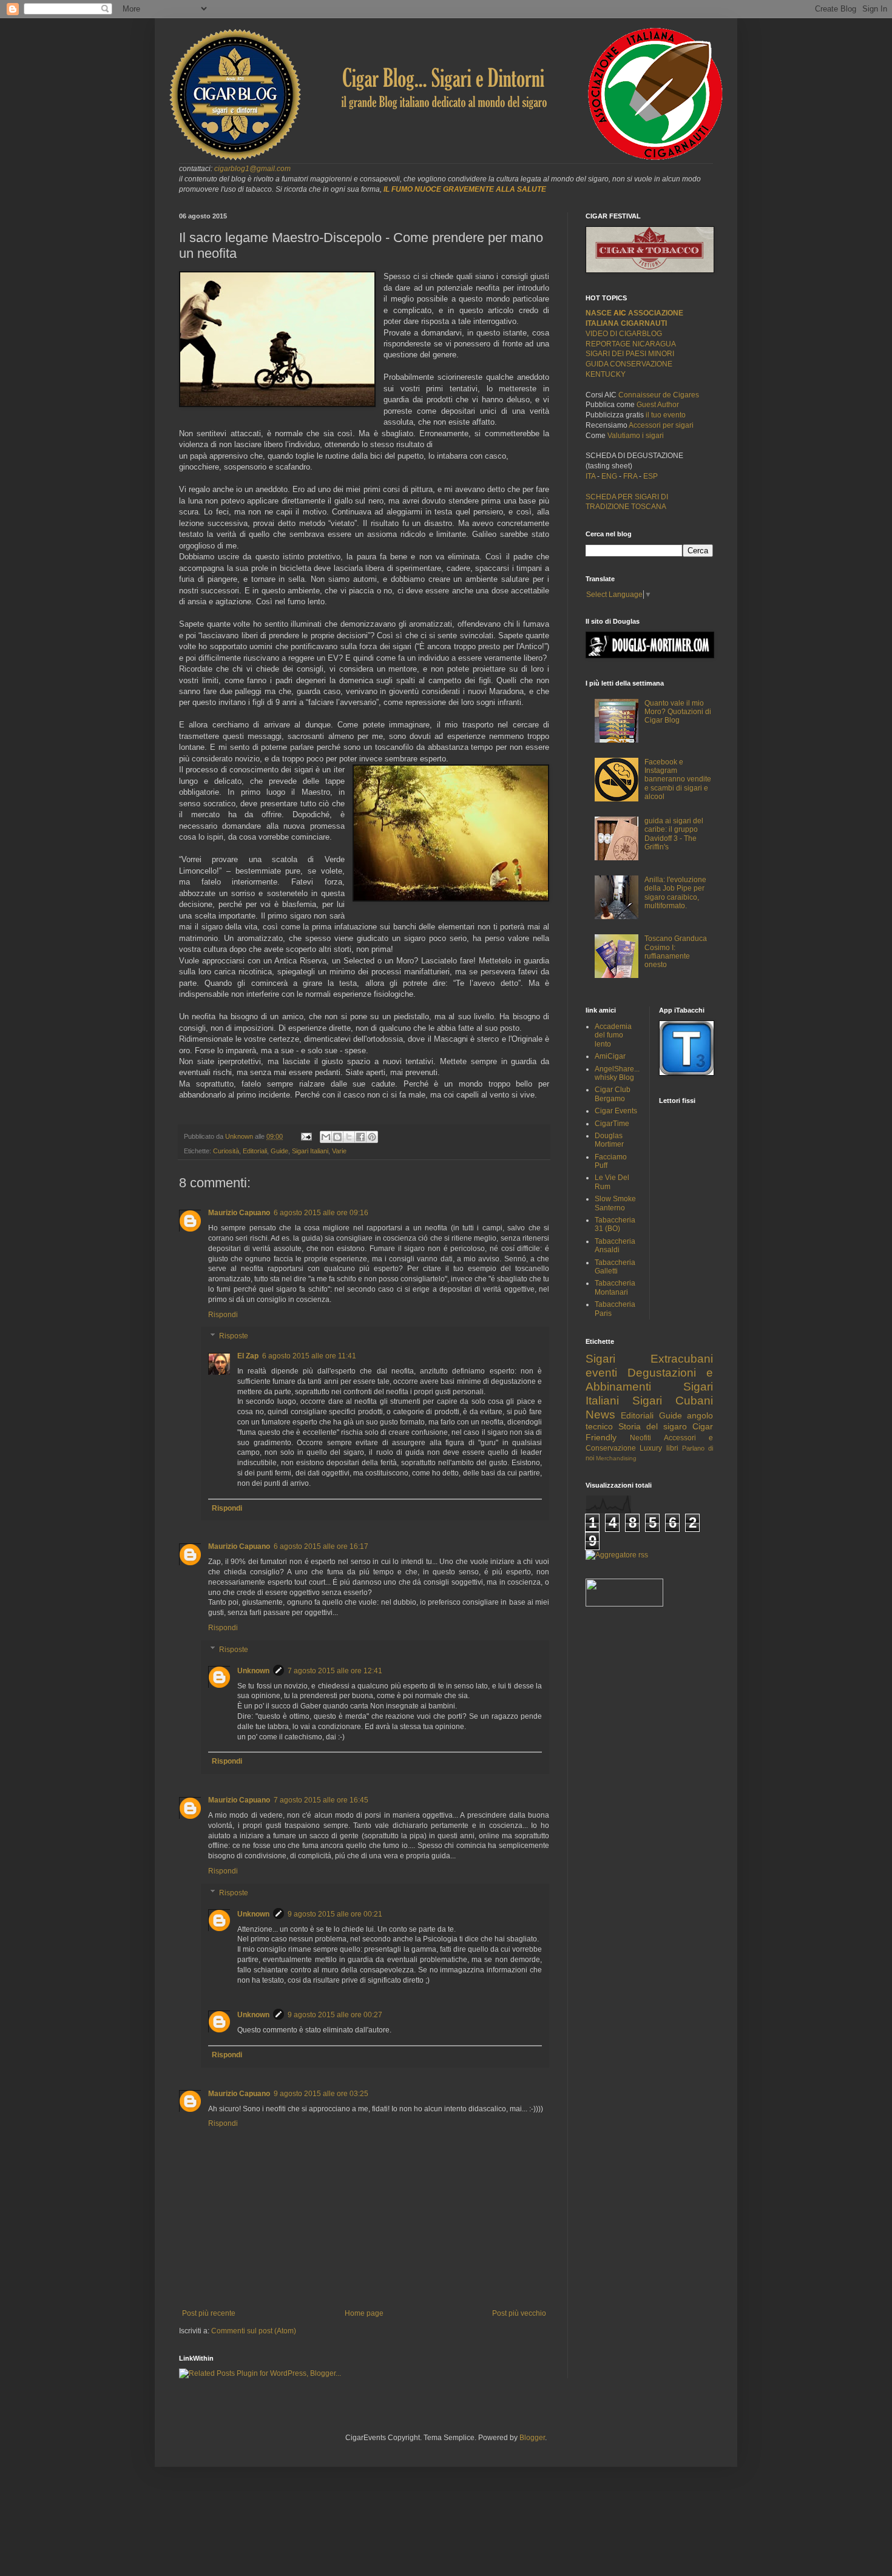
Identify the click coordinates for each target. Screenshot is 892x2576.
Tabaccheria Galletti (615, 1267)
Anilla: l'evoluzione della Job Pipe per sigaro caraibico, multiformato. (675, 893)
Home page (364, 2313)
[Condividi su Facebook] (360, 1137)
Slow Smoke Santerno (615, 1203)
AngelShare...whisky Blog (617, 1073)
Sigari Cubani (673, 1401)
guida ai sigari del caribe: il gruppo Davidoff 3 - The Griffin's (674, 834)
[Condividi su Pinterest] (372, 1137)
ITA (590, 476)
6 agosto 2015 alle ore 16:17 (321, 1546)
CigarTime (612, 1124)
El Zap (248, 1356)
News (600, 1414)
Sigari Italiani (310, 1151)
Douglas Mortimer (609, 1140)
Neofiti (640, 1438)
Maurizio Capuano (239, 1213)
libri (672, 1448)
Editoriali (255, 1151)
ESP (650, 476)
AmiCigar (610, 1056)
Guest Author (658, 405)
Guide (279, 1151)
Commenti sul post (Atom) (254, 2331)
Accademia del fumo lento (613, 1035)
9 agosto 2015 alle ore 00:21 (335, 1914)
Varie (339, 1151)
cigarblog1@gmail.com (252, 169)
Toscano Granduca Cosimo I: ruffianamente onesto (676, 952)
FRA (631, 476)
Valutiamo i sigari (636, 436)
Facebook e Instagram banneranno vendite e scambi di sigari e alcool (678, 780)
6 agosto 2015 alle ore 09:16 (321, 1213)
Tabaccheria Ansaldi (615, 1246)
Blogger (532, 2438)
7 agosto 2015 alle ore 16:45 (321, 1800)
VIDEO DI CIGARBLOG (624, 334)
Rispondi (223, 1315)
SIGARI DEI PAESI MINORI (630, 354)
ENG (609, 476)
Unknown (253, 1671)
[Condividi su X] (349, 1137)
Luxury (651, 1448)
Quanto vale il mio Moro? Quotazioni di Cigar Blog (678, 712)
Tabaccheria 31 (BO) (615, 1224)
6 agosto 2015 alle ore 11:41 (309, 1356)
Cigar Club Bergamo (613, 1094)
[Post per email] (306, 1136)
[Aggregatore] (617, 1555)
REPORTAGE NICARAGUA (631, 344)
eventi (601, 1373)
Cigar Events (616, 1111)
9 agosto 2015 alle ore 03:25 (321, 2094)
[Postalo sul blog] (337, 1137)
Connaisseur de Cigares (659, 395)
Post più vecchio (519, 2313)
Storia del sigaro (653, 1426)
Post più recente (209, 2313)
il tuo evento (666, 415)
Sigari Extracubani (649, 1359)
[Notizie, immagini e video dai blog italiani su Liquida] (624, 1604)
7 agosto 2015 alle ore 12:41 (335, 1671)
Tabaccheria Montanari (615, 1287)
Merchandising (616, 1458)
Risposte (234, 1336)
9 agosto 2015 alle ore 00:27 (335, 2015)
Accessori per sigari (661, 425)
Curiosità (226, 1151)
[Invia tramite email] (326, 1137)
